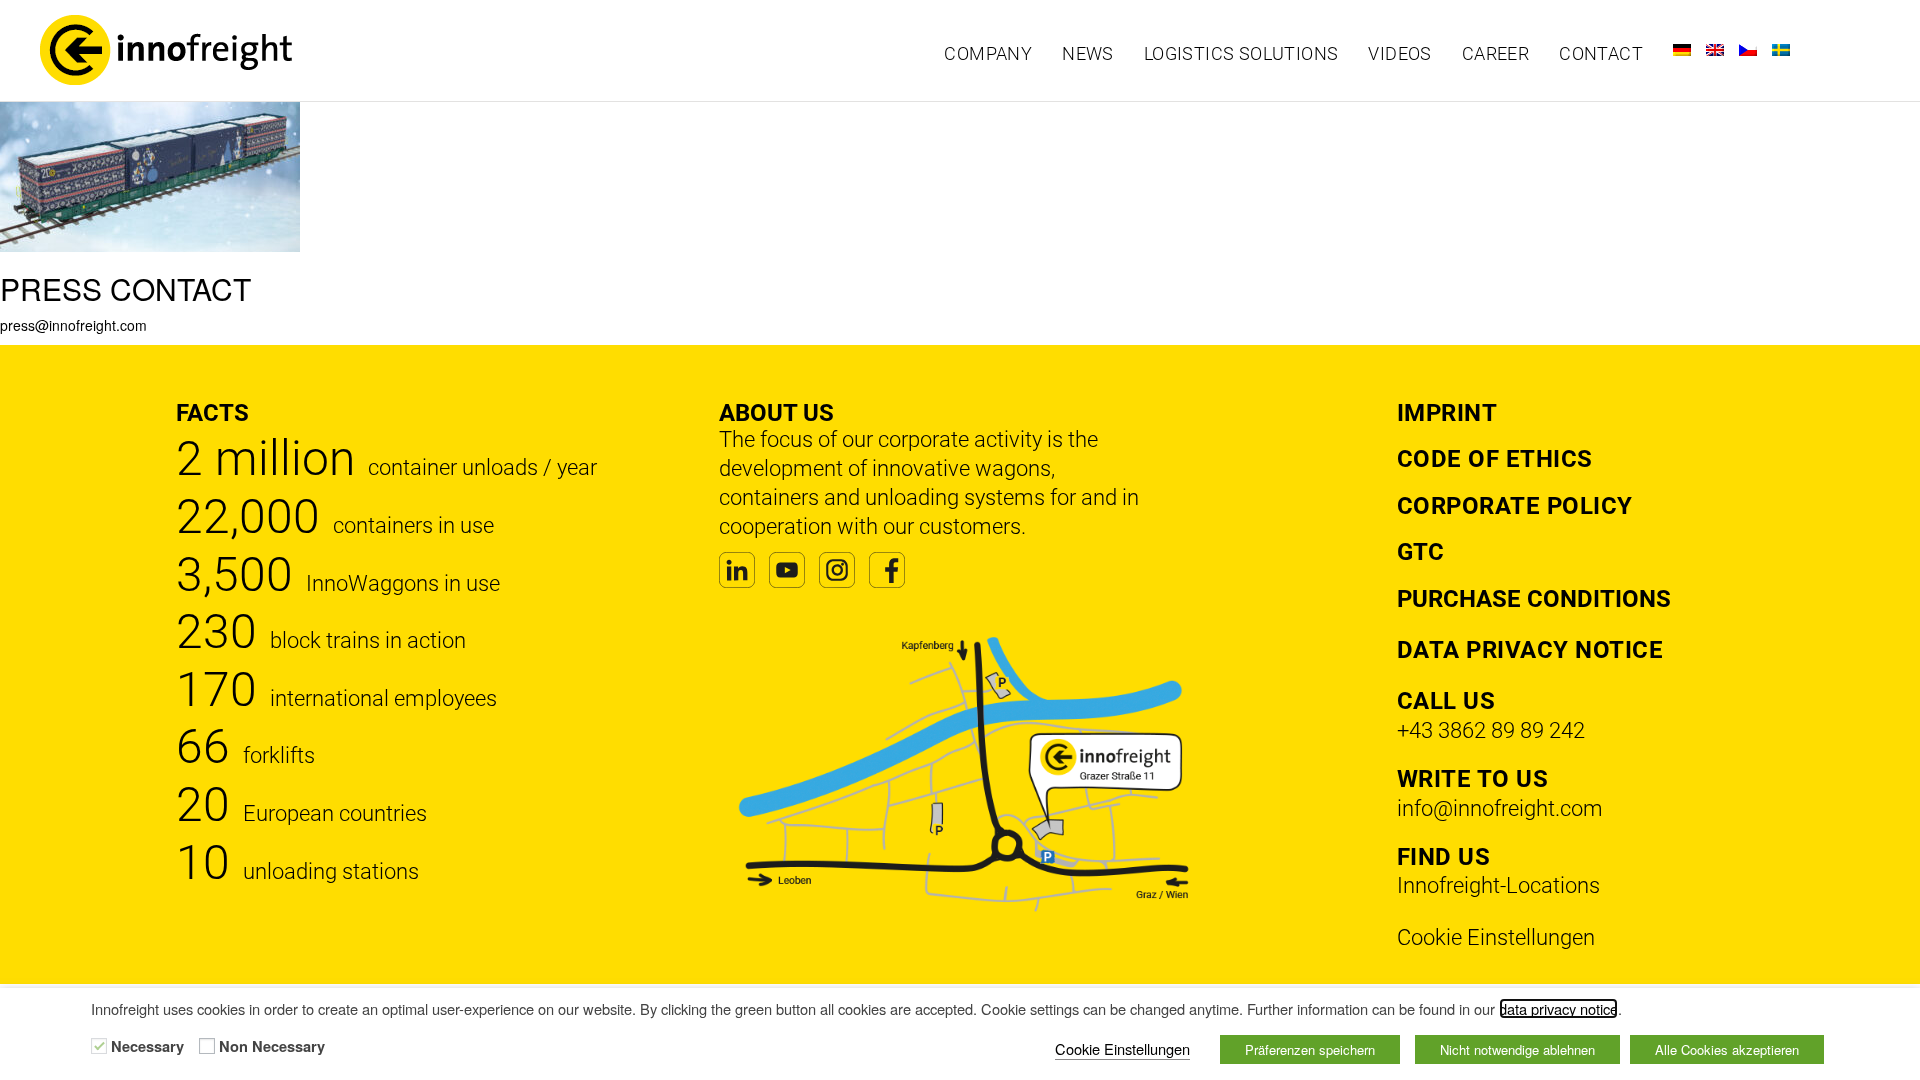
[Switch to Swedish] (1781, 50)
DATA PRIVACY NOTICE (1530, 650)
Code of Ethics (1495, 459)
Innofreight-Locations (1498, 885)
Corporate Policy (1515, 506)
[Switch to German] (1682, 50)
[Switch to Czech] (1748, 50)
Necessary (147, 1047)
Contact (1601, 54)
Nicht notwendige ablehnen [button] (1517, 1049)
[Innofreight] (252, 50)
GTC (1420, 552)
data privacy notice (1558, 1008)
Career (1495, 54)
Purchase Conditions (1534, 599)
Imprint (1447, 413)
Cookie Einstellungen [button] (1496, 937)
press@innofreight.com (73, 325)
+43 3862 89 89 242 (1491, 730)
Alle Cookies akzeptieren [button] (1727, 1049)
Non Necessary (272, 1047)
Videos (1399, 54)
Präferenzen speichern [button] (1310, 1049)
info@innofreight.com (1500, 808)
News (1088, 54)
